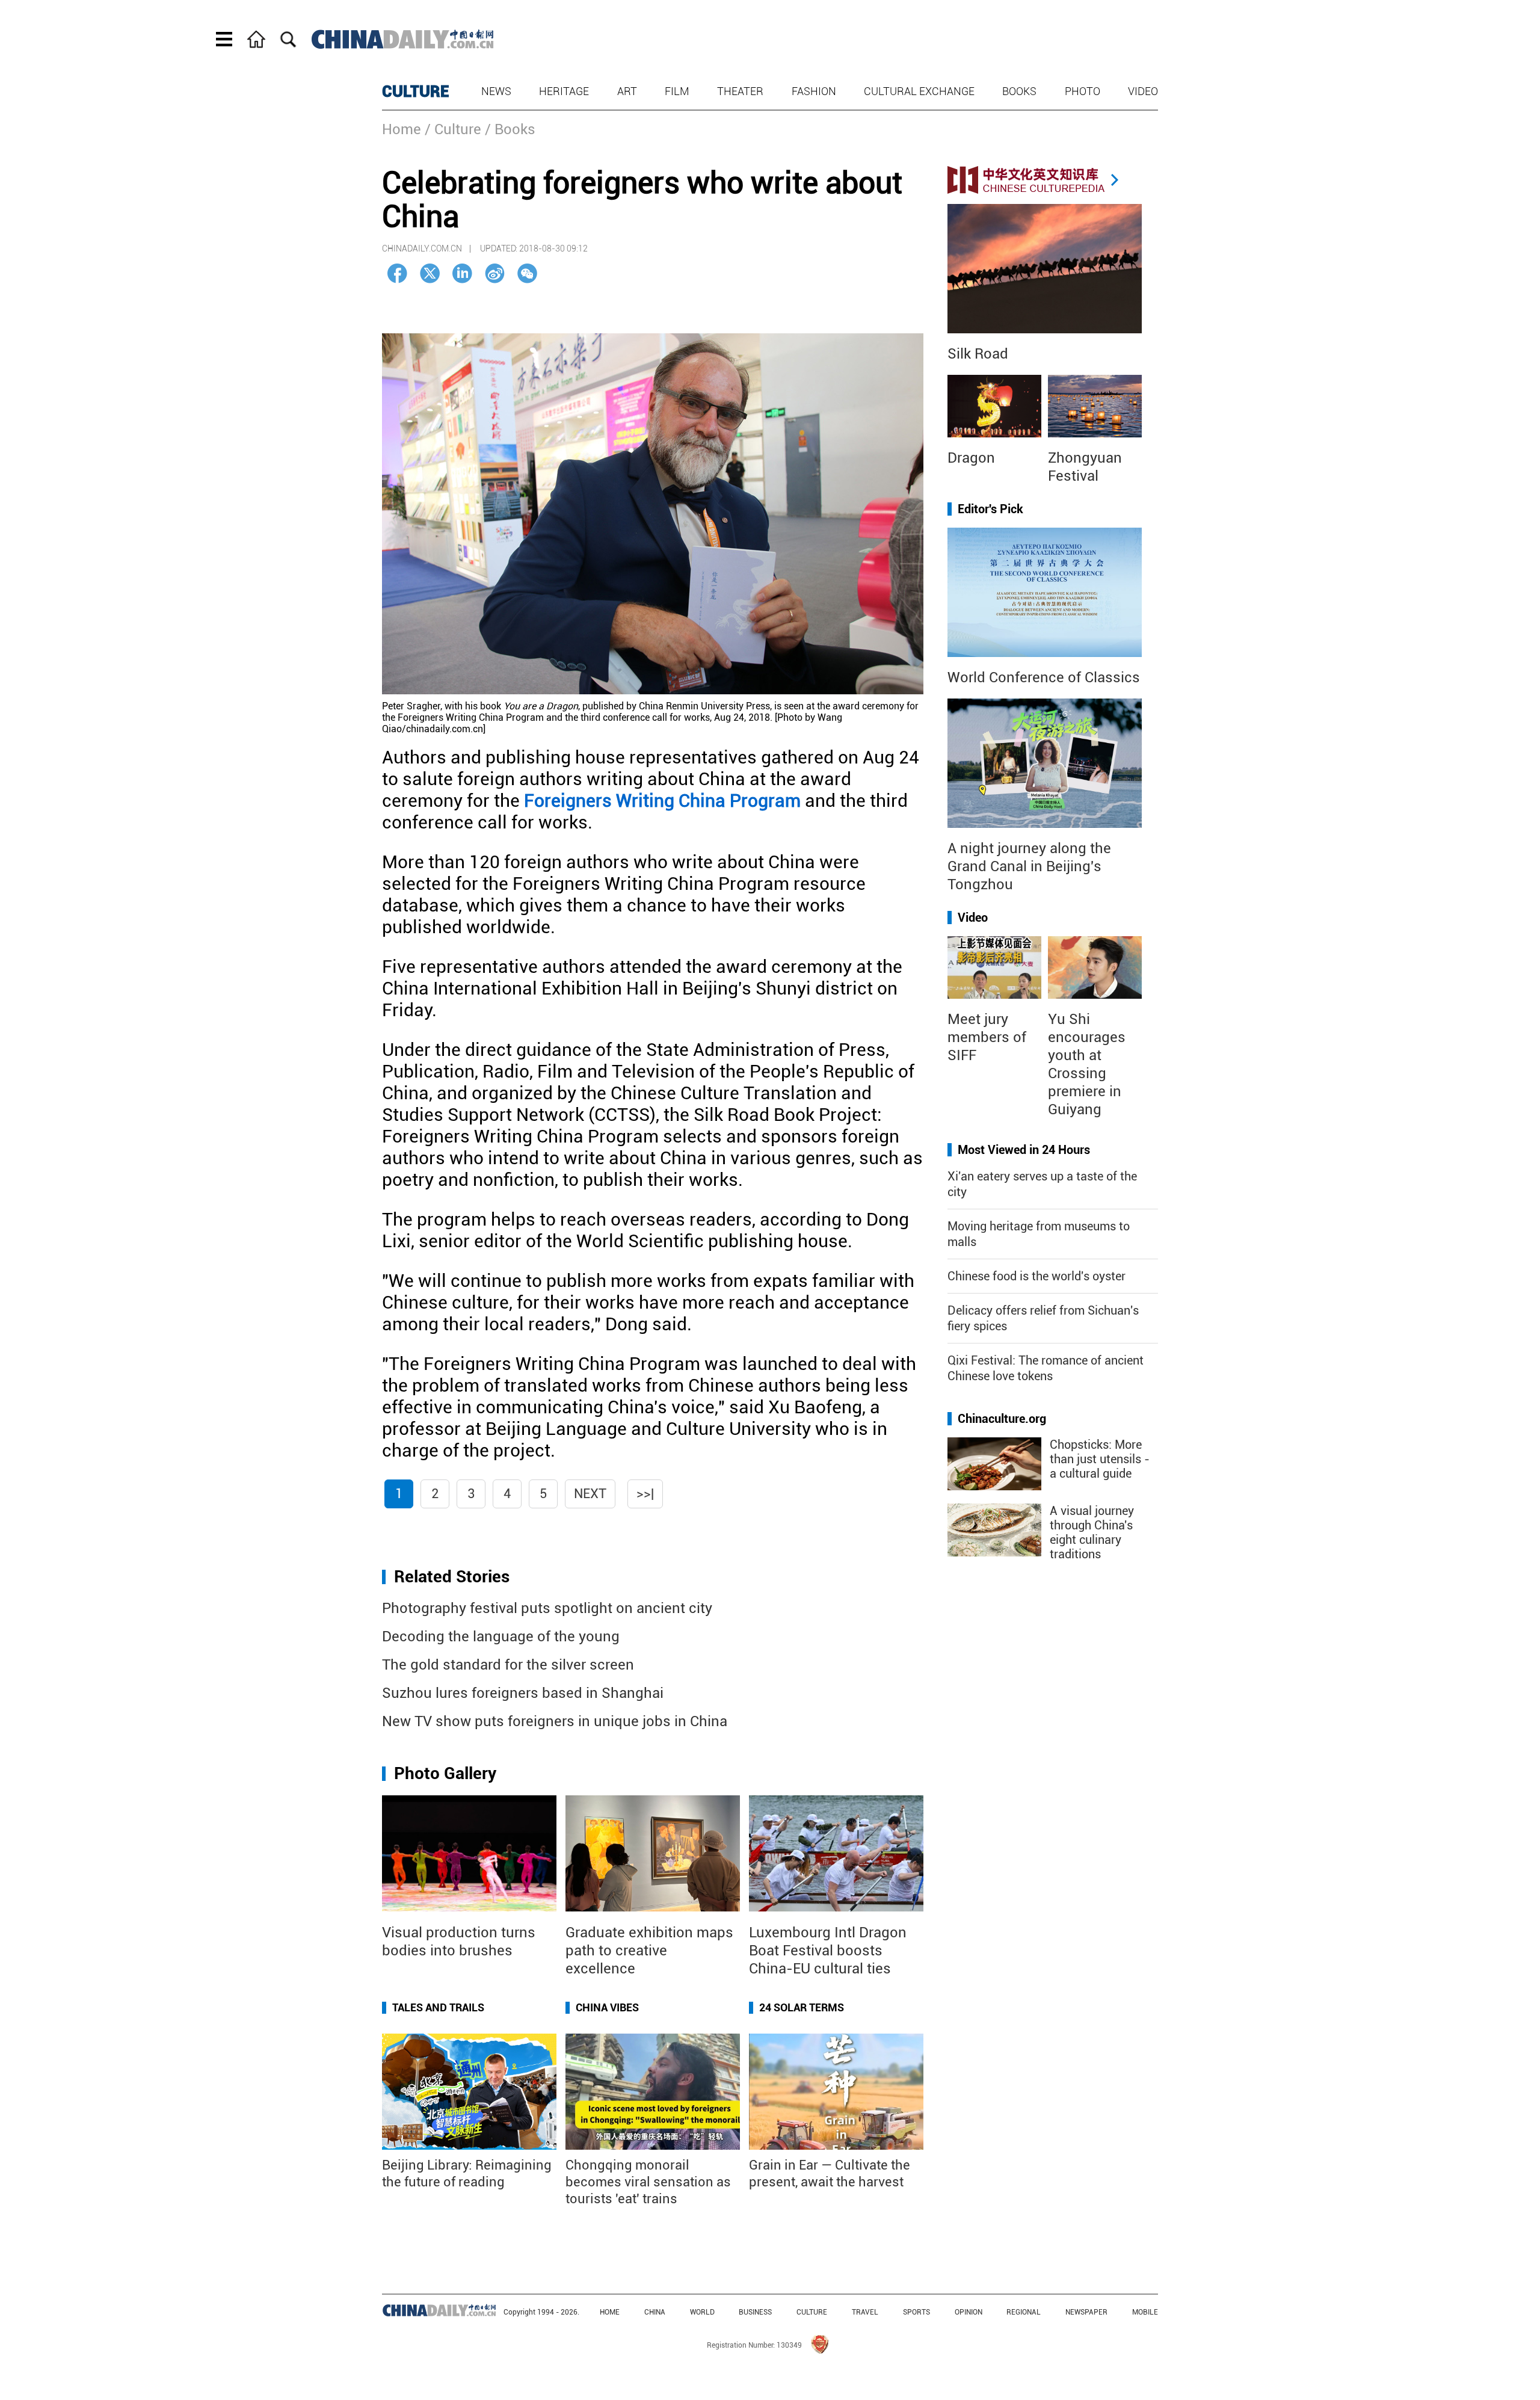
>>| (645, 1494)
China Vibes (607, 2007)
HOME (610, 2312)
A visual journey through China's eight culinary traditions (1092, 1532)
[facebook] (397, 273)
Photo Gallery (445, 1773)
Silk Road (978, 354)
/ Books (510, 129)
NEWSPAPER (1086, 2312)
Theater (740, 91)
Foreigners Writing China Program (662, 801)
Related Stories (452, 1577)
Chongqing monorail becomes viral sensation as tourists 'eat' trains (648, 2182)
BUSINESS (755, 2312)
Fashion (814, 91)
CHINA (655, 2312)
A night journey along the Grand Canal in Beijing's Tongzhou (1029, 866)
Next (590, 1494)
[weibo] (495, 273)
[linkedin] (462, 273)
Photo (1083, 91)
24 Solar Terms (802, 2007)
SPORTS (916, 2312)
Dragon (971, 458)
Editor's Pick (990, 509)
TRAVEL (865, 2312)
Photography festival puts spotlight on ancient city (547, 1608)
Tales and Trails (438, 2007)
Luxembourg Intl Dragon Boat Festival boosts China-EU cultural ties (828, 1951)
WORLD (702, 2312)
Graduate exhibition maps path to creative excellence (649, 1951)
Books (1019, 91)
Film (677, 91)
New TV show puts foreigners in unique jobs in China (555, 1721)
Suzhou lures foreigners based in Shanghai (523, 1693)
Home (402, 129)
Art (627, 91)
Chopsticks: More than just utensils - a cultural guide (1100, 1459)
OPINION (969, 2312)
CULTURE (416, 91)
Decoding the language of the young (501, 1637)
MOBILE (1145, 2312)
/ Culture (453, 129)
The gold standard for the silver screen (508, 1665)
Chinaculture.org (1002, 1419)
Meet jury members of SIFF (987, 1037)
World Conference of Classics (1044, 677)
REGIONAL (1024, 2312)
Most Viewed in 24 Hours (1024, 1150)
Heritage (564, 91)
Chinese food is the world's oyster (1036, 1276)
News (496, 91)
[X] (430, 273)
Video (1143, 91)
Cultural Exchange (919, 91)
